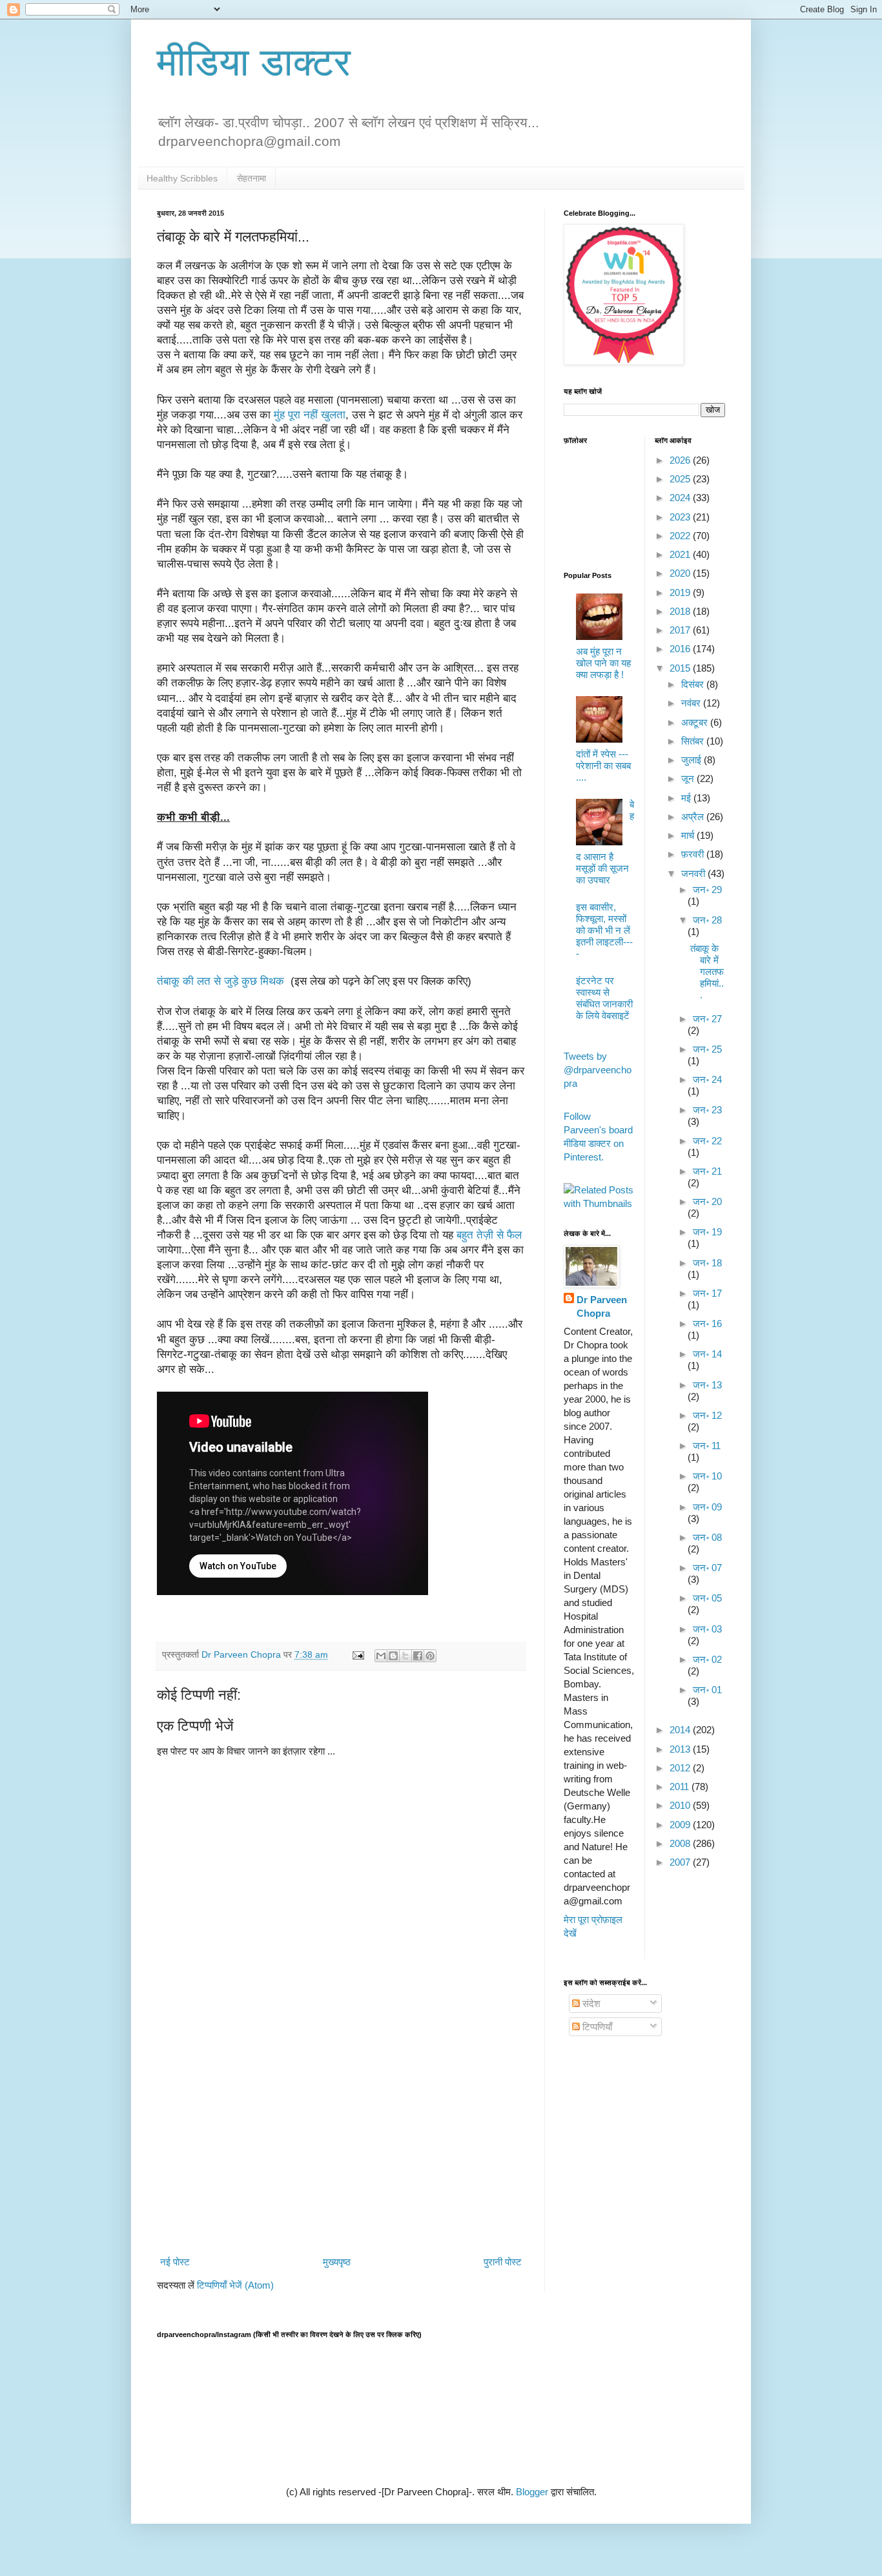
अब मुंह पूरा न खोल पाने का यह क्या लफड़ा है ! (603, 663)
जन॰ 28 (707, 920)
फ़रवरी (694, 854)
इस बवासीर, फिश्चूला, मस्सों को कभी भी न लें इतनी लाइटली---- (604, 930)
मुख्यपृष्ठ (337, 2262)
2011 (681, 1787)
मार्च (689, 835)
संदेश (590, 2004)
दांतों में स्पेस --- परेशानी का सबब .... (603, 766)
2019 (681, 592)
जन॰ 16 (707, 1324)
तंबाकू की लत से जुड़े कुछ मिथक (222, 981)
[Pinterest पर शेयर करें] (430, 1656)
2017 (681, 630)
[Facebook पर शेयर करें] (418, 1656)
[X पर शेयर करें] (405, 1656)
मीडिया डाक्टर (254, 62)
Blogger (532, 2492)
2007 (681, 1862)
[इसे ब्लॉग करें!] (393, 1656)
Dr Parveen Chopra (602, 1306)
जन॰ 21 (707, 1171)
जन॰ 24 (707, 1079)
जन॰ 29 (707, 890)
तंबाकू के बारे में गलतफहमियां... (707, 972)
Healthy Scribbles (182, 178)
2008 (681, 1843)
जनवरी (694, 873)
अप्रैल (694, 817)
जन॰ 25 (707, 1049)
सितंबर (694, 741)
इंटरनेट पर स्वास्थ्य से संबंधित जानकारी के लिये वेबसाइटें (604, 998)
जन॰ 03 (707, 1629)
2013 (681, 1749)
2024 (681, 498)
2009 (681, 1825)
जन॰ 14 (707, 1354)
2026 (681, 460)
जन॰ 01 (707, 1690)
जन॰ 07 (707, 1568)
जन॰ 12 (707, 1415)
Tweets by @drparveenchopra (598, 1070)
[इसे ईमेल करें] (381, 1656)
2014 (681, 1730)
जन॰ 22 (707, 1141)
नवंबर (692, 703)
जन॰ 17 (707, 1293)
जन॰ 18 (707, 1263)
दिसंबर (694, 684)
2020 (681, 573)
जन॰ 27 (707, 1019)
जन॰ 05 (707, 1598)
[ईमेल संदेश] (357, 1655)
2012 (681, 1768)
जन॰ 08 (707, 1537)
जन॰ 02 (707, 1659)
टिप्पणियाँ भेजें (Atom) (235, 2285)
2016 (681, 649)
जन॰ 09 (707, 1507)
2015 (681, 668)
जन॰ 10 (707, 1476)
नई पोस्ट (175, 2262)
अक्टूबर (696, 722)
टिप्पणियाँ (596, 2027)
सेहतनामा (251, 178)
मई (687, 798)
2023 (681, 517)
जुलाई (692, 760)
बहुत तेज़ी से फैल (489, 1235)
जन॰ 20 (707, 1201)
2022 (681, 536)
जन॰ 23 (707, 1110)
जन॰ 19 (707, 1232)
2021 (681, 554)
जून (689, 778)
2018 (681, 611)
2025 (681, 479)
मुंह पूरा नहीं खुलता (310, 415)
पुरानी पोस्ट (503, 2262)
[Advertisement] (341, 2145)
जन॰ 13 (707, 1385)
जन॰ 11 (707, 1446)
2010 (681, 1805)
